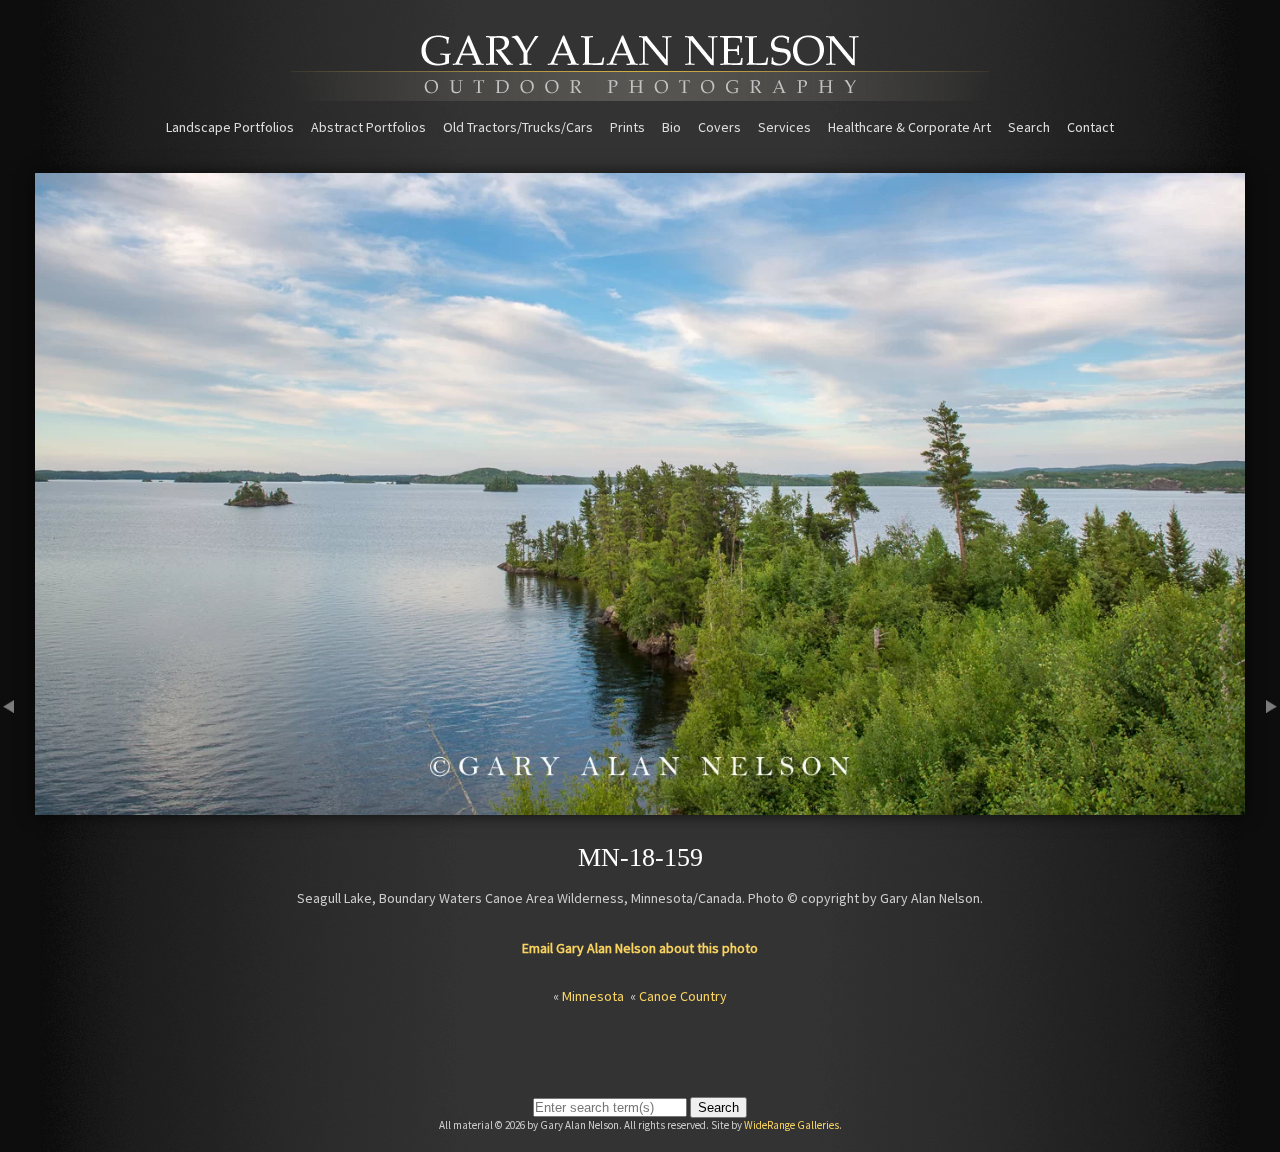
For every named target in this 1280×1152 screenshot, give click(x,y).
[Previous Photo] (17, 806)
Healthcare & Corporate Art (909, 127)
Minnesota (593, 996)
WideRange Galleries (791, 1125)
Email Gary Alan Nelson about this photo (640, 948)
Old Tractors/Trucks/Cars (518, 127)
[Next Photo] (1262, 806)
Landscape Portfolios (230, 127)
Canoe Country (683, 996)
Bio (671, 127)
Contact (1090, 127)
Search (1029, 127)
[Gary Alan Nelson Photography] (640, 94)
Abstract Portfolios (368, 127)
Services (784, 127)
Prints (627, 127)
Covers (719, 127)
